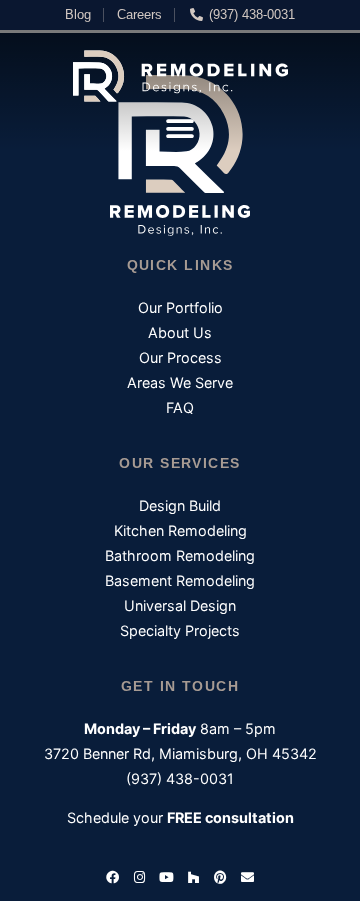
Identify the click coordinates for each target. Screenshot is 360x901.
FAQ (180, 407)
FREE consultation (230, 817)
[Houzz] (194, 878)
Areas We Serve (180, 382)
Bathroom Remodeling (180, 555)
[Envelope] (248, 878)
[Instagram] (140, 878)
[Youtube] (167, 878)
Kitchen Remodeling (180, 530)
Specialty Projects (180, 630)
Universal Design (180, 605)
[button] (180, 128)
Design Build (180, 505)
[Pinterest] (221, 878)
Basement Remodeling (180, 580)
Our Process (180, 357)
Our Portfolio (180, 307)
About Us (180, 332)
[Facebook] (113, 878)
